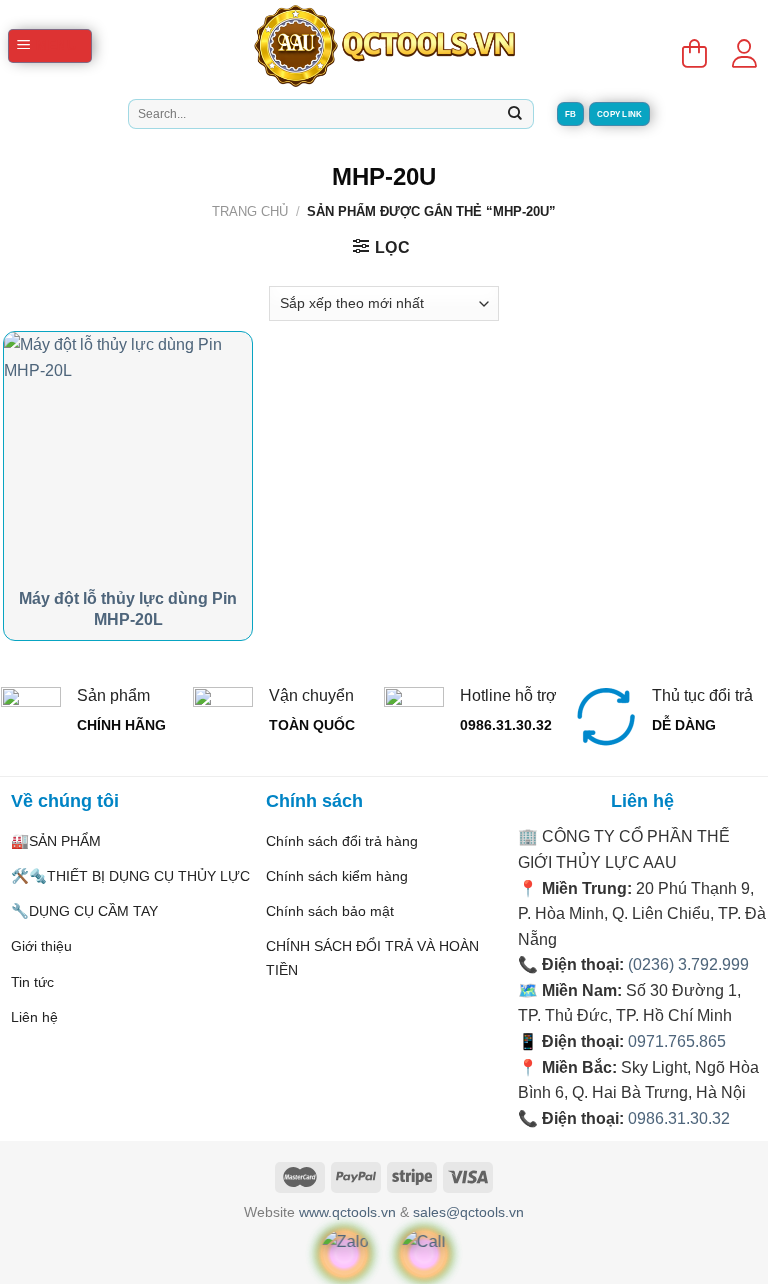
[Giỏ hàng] (694, 46)
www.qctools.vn (347, 1212)
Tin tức (32, 982)
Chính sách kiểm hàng (337, 876)
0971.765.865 (677, 1041)
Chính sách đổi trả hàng (342, 841)
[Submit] (515, 114)
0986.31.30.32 (679, 1118)
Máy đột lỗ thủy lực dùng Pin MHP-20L (128, 609)
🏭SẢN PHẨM (56, 841)
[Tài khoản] (744, 46)
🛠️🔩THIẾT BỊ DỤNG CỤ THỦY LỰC (130, 876)
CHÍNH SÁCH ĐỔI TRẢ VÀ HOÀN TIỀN (372, 957)
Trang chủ (250, 211)
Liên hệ (34, 1017)
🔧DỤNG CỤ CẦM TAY (84, 911)
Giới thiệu (41, 946)
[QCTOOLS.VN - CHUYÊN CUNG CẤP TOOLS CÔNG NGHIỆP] (384, 46)
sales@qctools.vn (468, 1212)
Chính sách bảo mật (330, 911)
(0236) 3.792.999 (688, 964)
